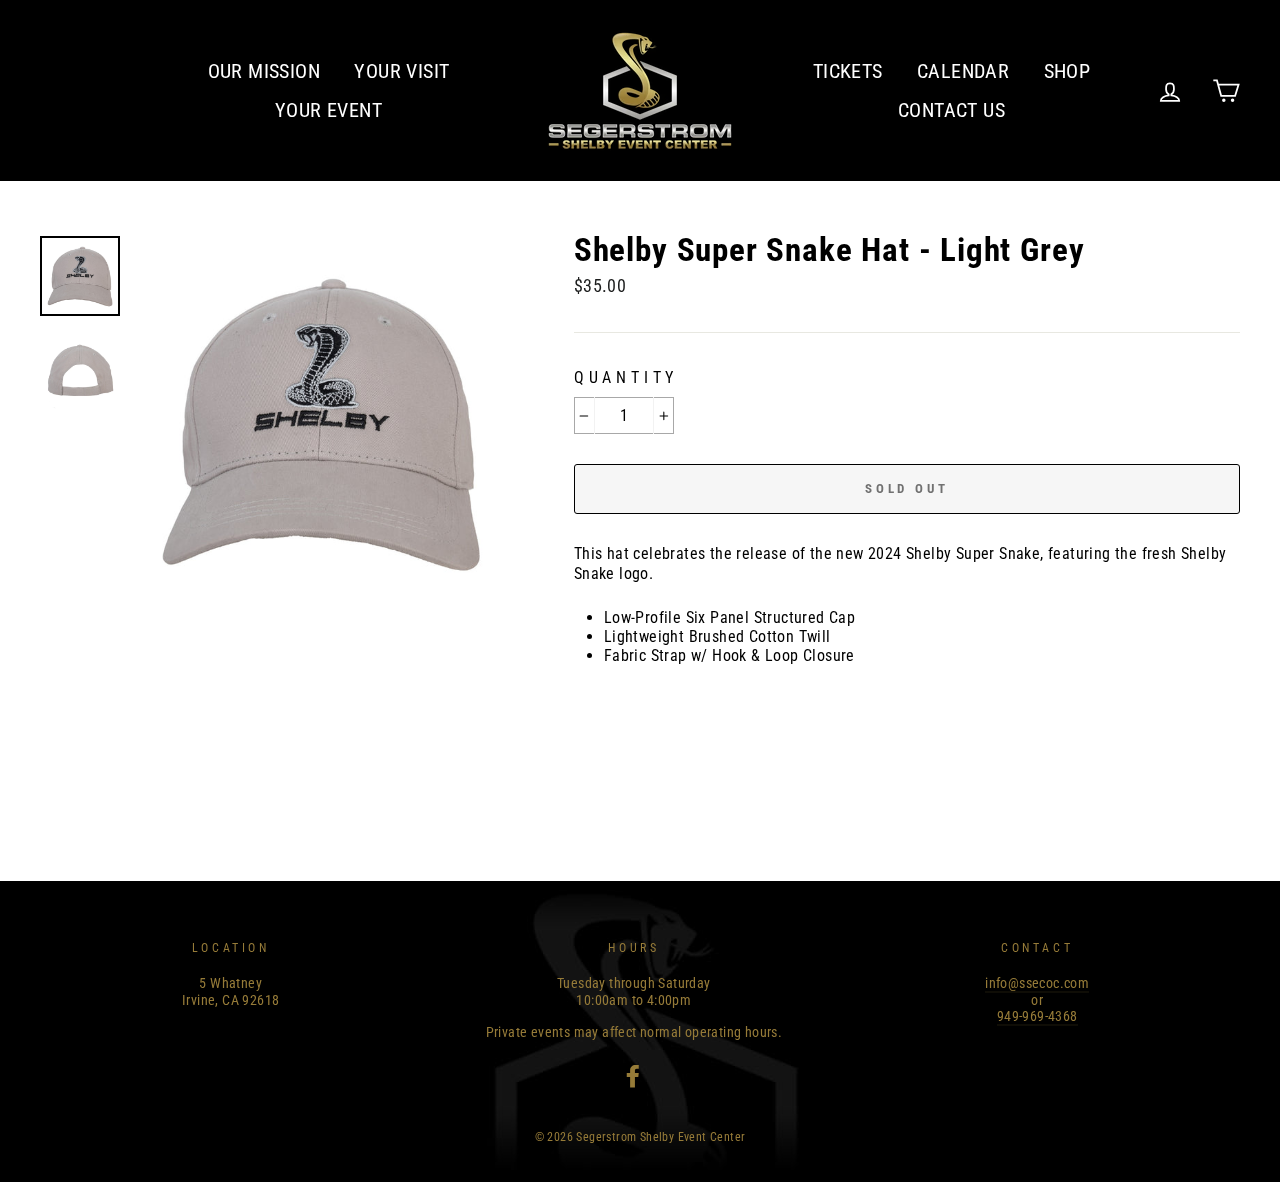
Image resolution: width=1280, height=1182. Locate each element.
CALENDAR (963, 71)
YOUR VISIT (401, 71)
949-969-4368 (1037, 1016)
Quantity (626, 377)
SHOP (1067, 71)
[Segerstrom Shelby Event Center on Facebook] (633, 1076)
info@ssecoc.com (1037, 983)
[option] (321, 422)
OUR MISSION (264, 71)
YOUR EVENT (328, 110)
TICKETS (848, 71)
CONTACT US (951, 110)
